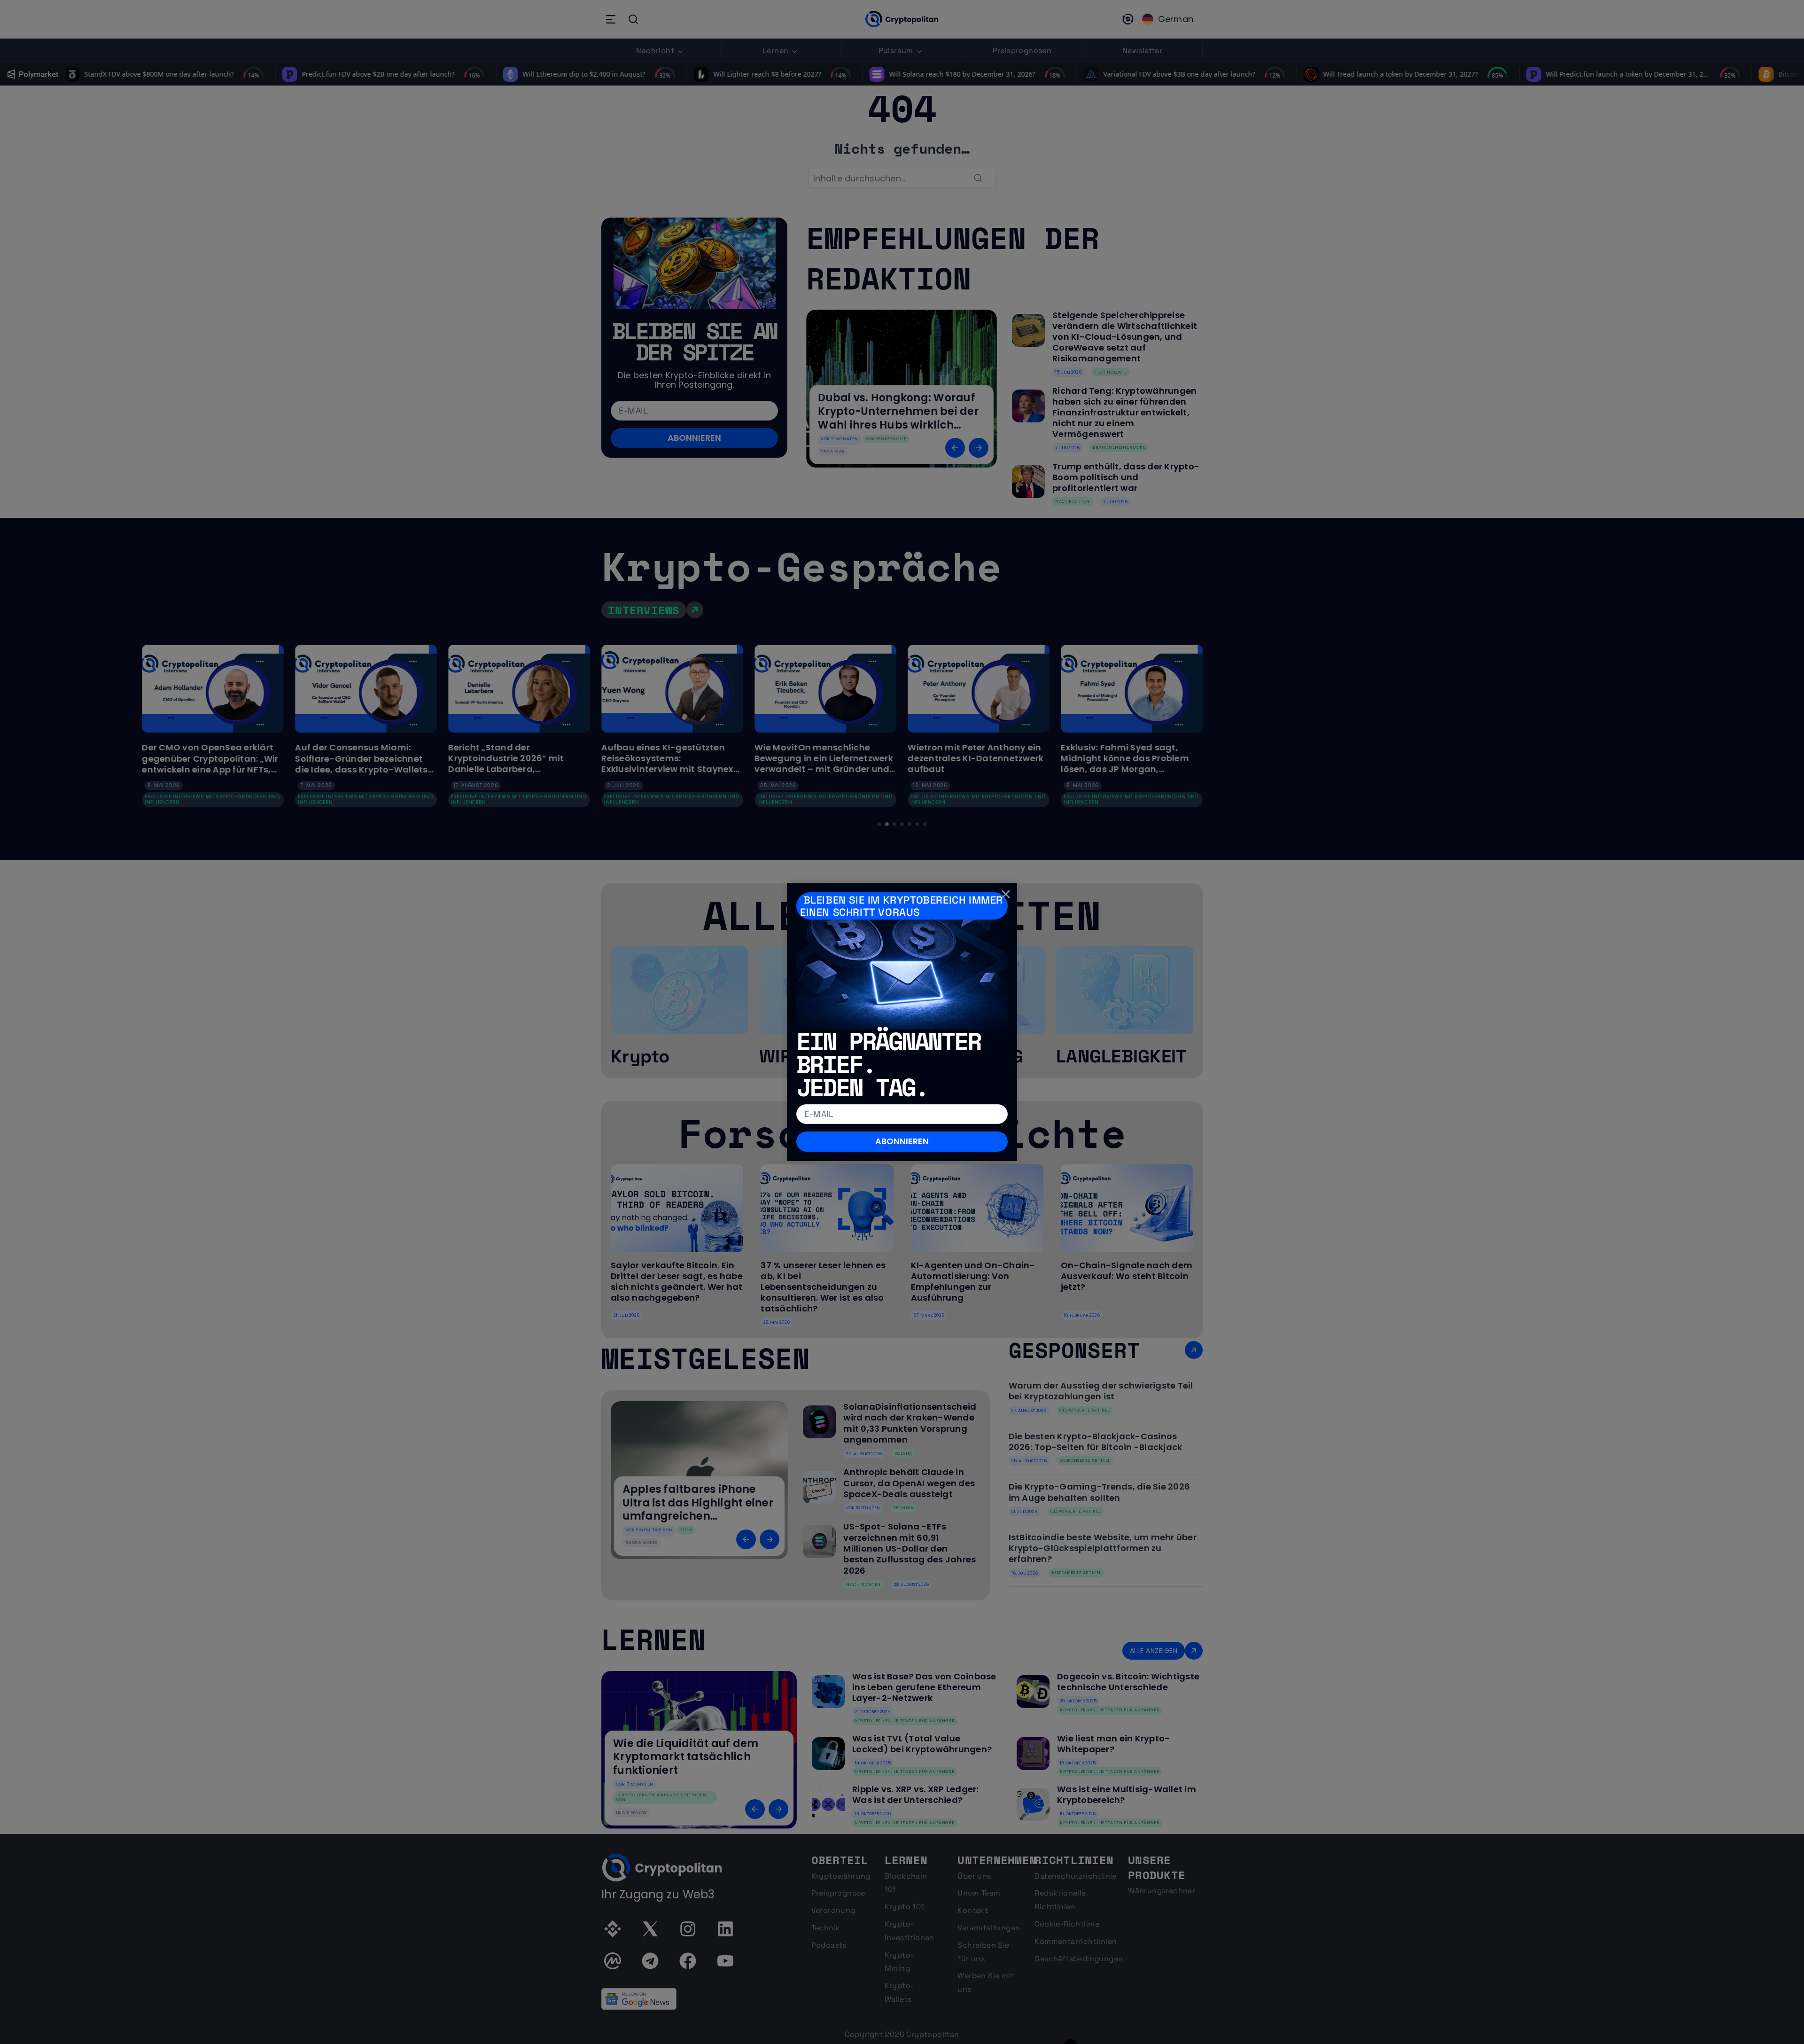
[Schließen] (1006, 894)
